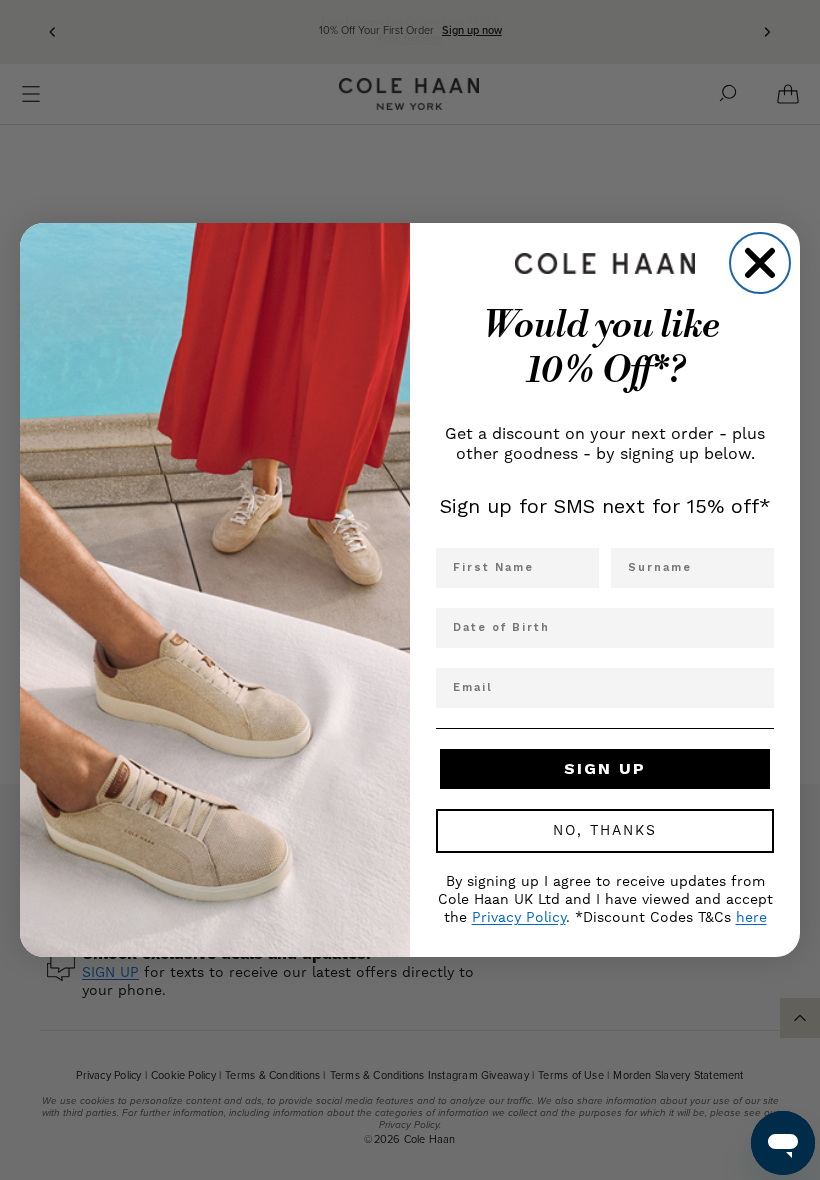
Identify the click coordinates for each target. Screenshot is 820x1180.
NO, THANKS (605, 831)
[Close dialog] (760, 263)
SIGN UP (605, 768)
